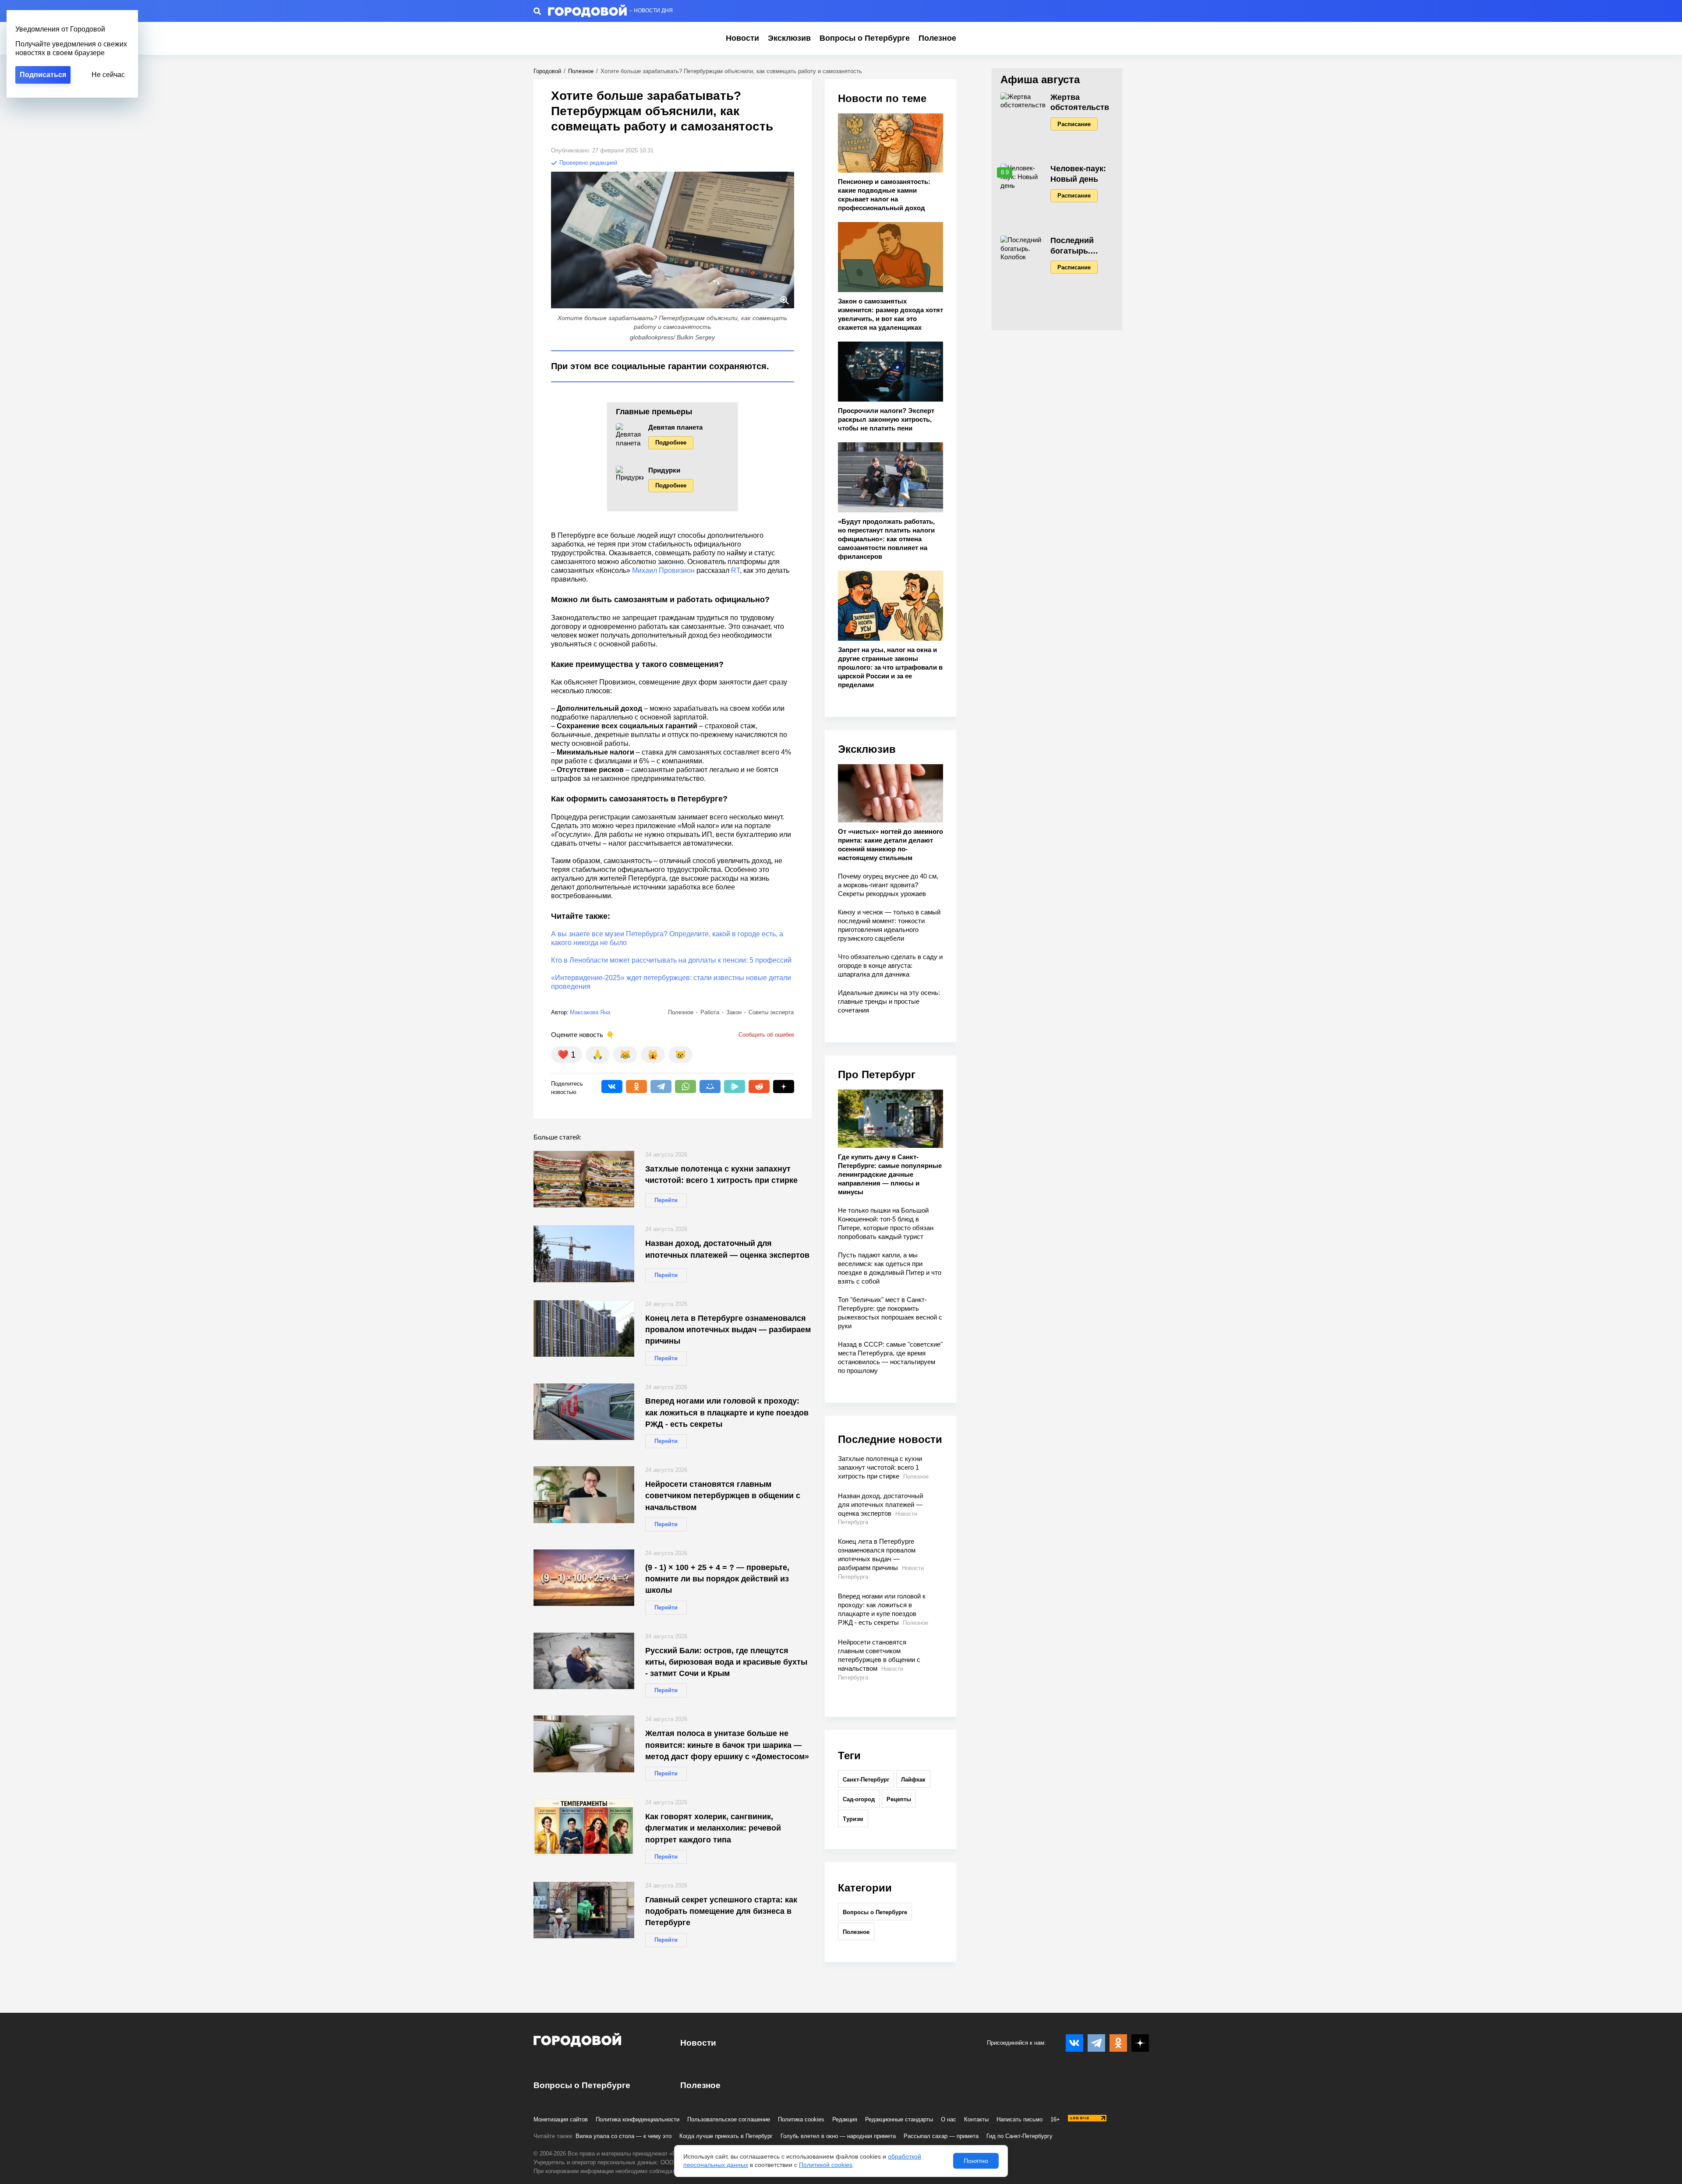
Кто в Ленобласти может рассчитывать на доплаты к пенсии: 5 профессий (671, 960)
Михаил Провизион (663, 570)
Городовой (547, 71)
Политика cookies (801, 2119)
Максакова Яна (590, 1012)
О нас (949, 2119)
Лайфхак (913, 1780)
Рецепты (899, 1799)
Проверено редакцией (587, 163)
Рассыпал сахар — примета (941, 2136)
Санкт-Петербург (866, 1780)
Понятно (976, 2161)
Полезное (937, 38)
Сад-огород (859, 1799)
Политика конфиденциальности (638, 2119)
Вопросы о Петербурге (865, 38)
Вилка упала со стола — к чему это (624, 2136)
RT (735, 570)
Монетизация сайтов (561, 2119)
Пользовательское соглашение (729, 2119)
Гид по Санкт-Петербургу (1019, 2136)
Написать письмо (1019, 2119)
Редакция (845, 2119)
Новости (742, 38)
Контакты (976, 2119)
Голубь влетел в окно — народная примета (838, 2136)
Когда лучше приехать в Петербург (726, 2136)
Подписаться (43, 75)
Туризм (853, 1819)
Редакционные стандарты (899, 2119)
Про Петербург (877, 1074)
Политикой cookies (826, 2165)
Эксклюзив (789, 38)
